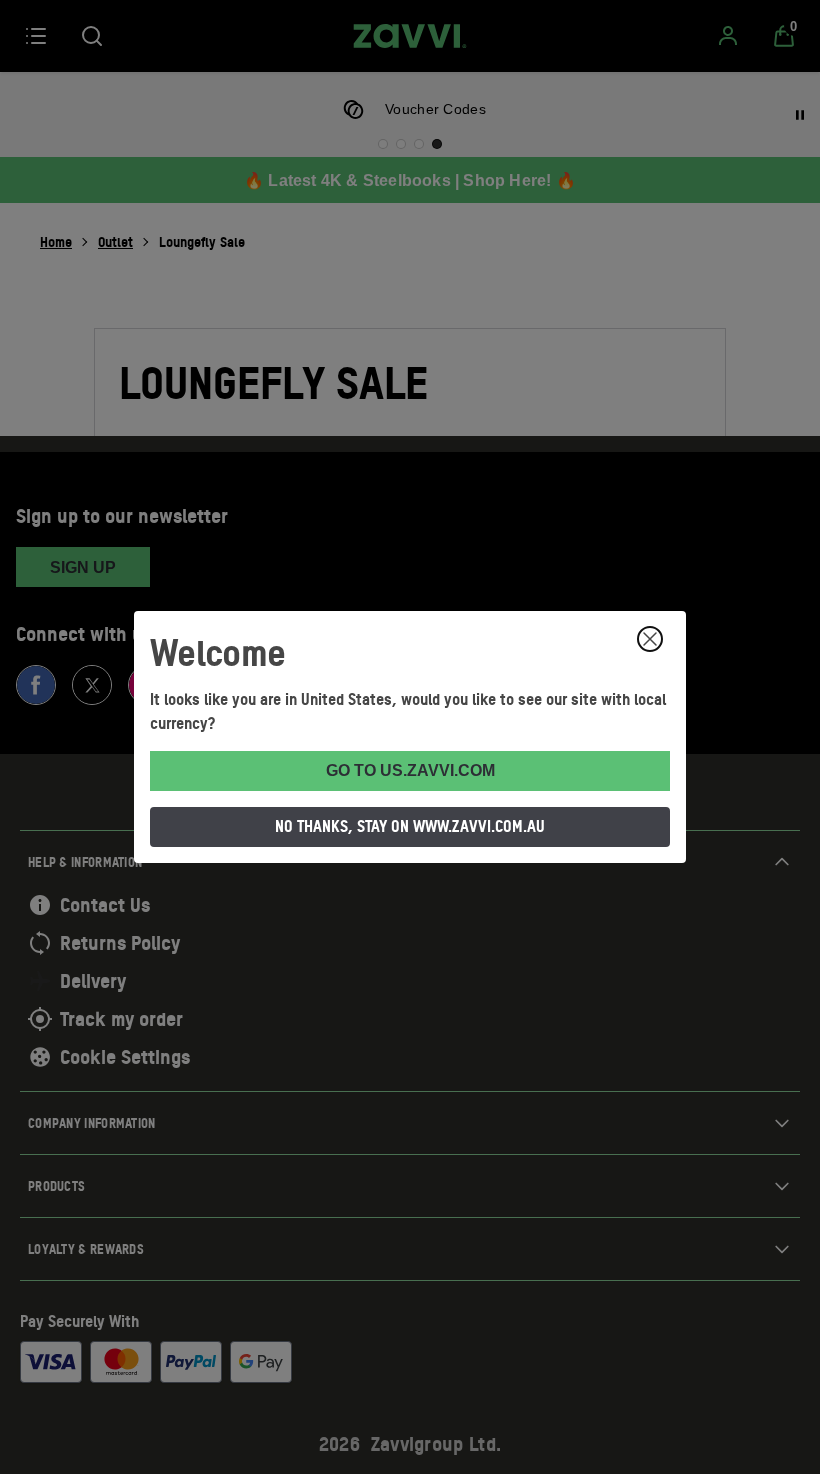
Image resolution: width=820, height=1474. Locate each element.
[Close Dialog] (650, 639)
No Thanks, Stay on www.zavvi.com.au (410, 826)
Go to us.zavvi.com (410, 770)
